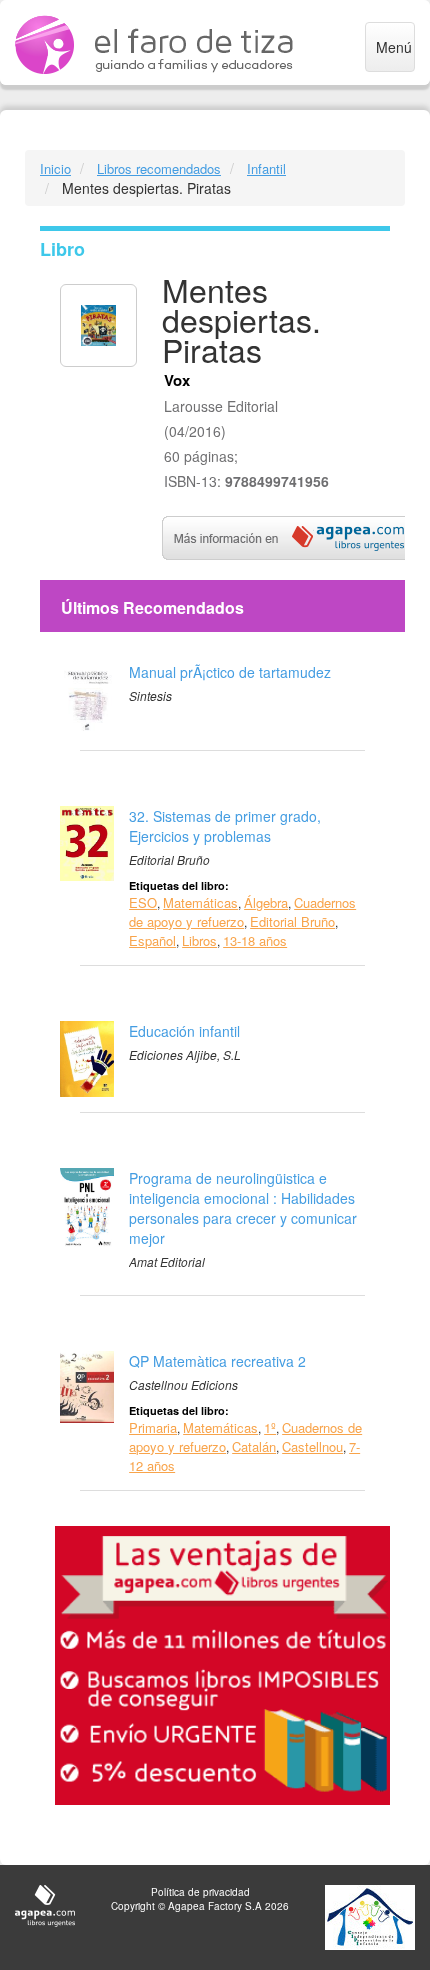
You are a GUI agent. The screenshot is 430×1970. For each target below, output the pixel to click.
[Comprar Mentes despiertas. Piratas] (294, 536)
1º (270, 1427)
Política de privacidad (200, 1892)
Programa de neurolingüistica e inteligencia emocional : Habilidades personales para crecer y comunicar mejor (243, 1208)
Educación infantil (184, 1031)
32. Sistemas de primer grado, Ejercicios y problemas (225, 826)
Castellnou (312, 1446)
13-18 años (255, 940)
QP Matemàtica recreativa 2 (217, 1361)
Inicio (55, 168)
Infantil (266, 168)
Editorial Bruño (292, 921)
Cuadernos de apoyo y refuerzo (242, 912)
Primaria (153, 1427)
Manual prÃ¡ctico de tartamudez (230, 672)
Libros (199, 940)
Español (152, 940)
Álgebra (266, 902)
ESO (143, 902)
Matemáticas (200, 902)
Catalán (254, 1446)
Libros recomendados (159, 168)
